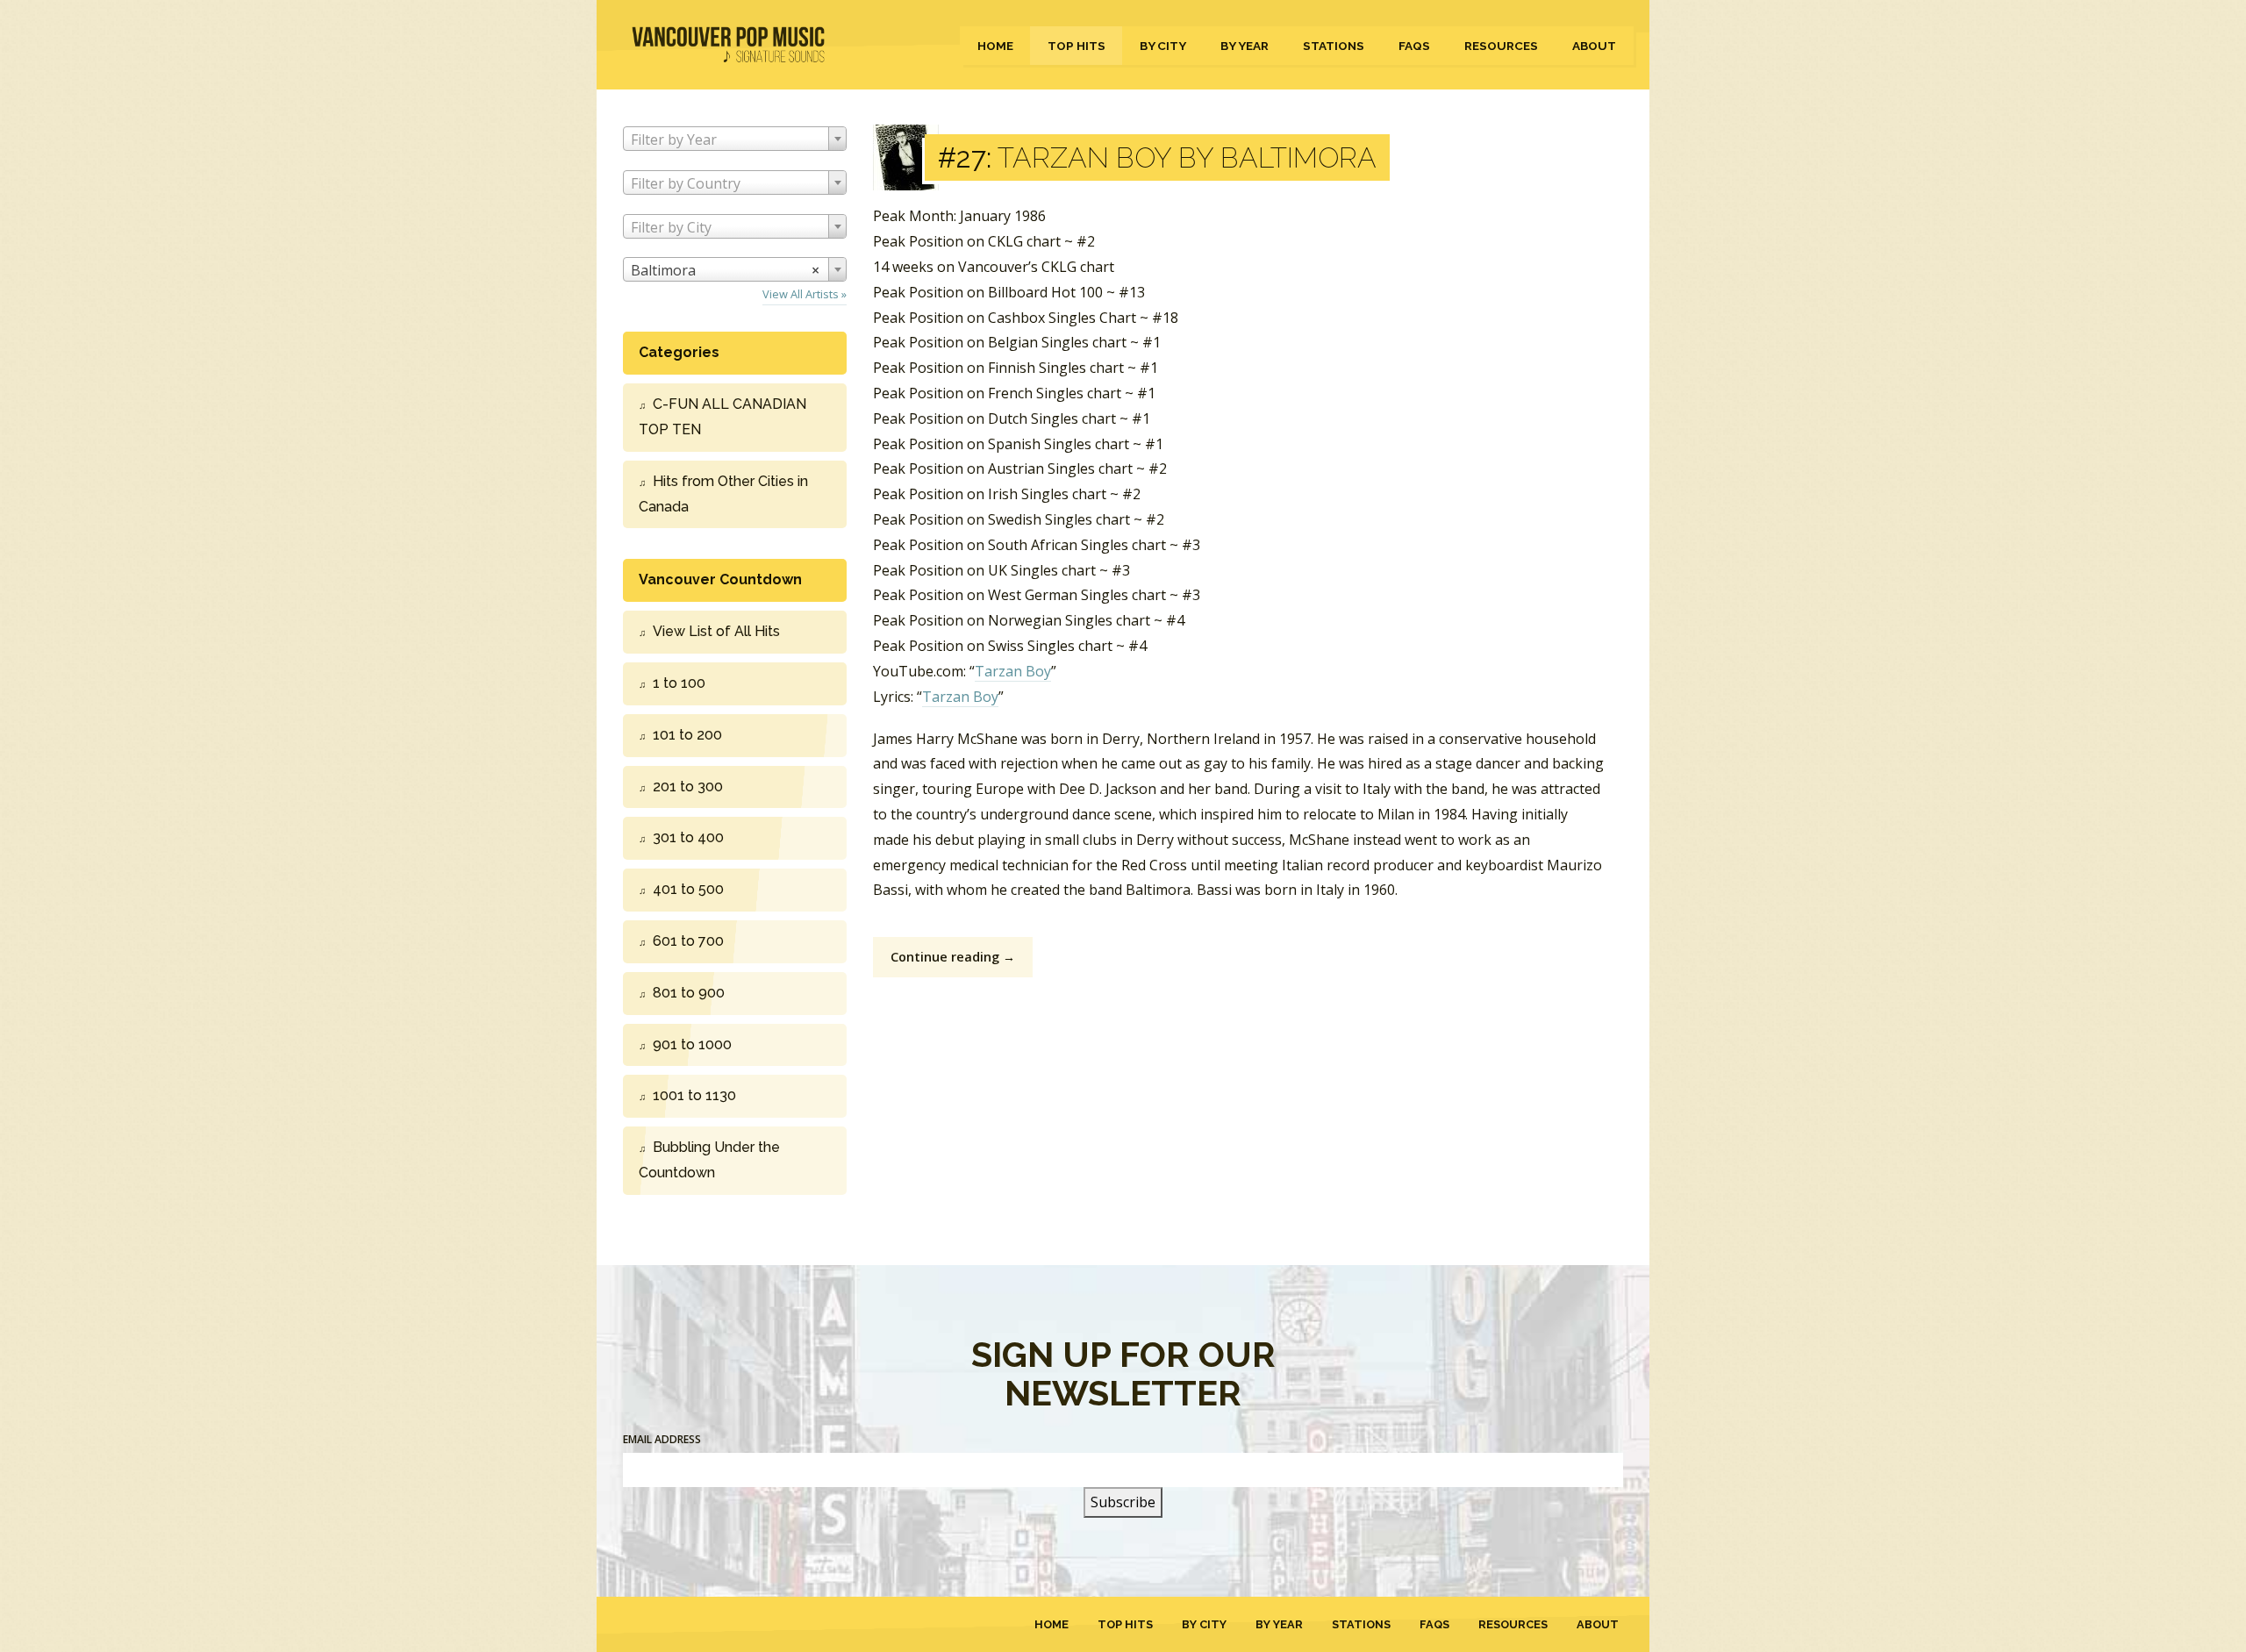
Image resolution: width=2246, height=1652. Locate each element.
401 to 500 (688, 889)
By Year (1245, 46)
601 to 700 (688, 941)
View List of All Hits (716, 631)
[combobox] (735, 139)
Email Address (662, 1439)
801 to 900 (689, 993)
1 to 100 (679, 683)
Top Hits (1077, 46)
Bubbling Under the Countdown (709, 1160)
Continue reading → (953, 957)
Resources (1501, 46)
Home (995, 46)
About (1594, 46)
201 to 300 (688, 787)
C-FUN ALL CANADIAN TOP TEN (722, 417)
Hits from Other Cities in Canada (723, 494)
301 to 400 (688, 837)
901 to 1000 (692, 1044)
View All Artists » (805, 294)
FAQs (1414, 46)
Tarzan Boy (1013, 671)
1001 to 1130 (694, 1095)
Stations (1334, 46)
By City (1163, 46)
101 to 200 (687, 735)
